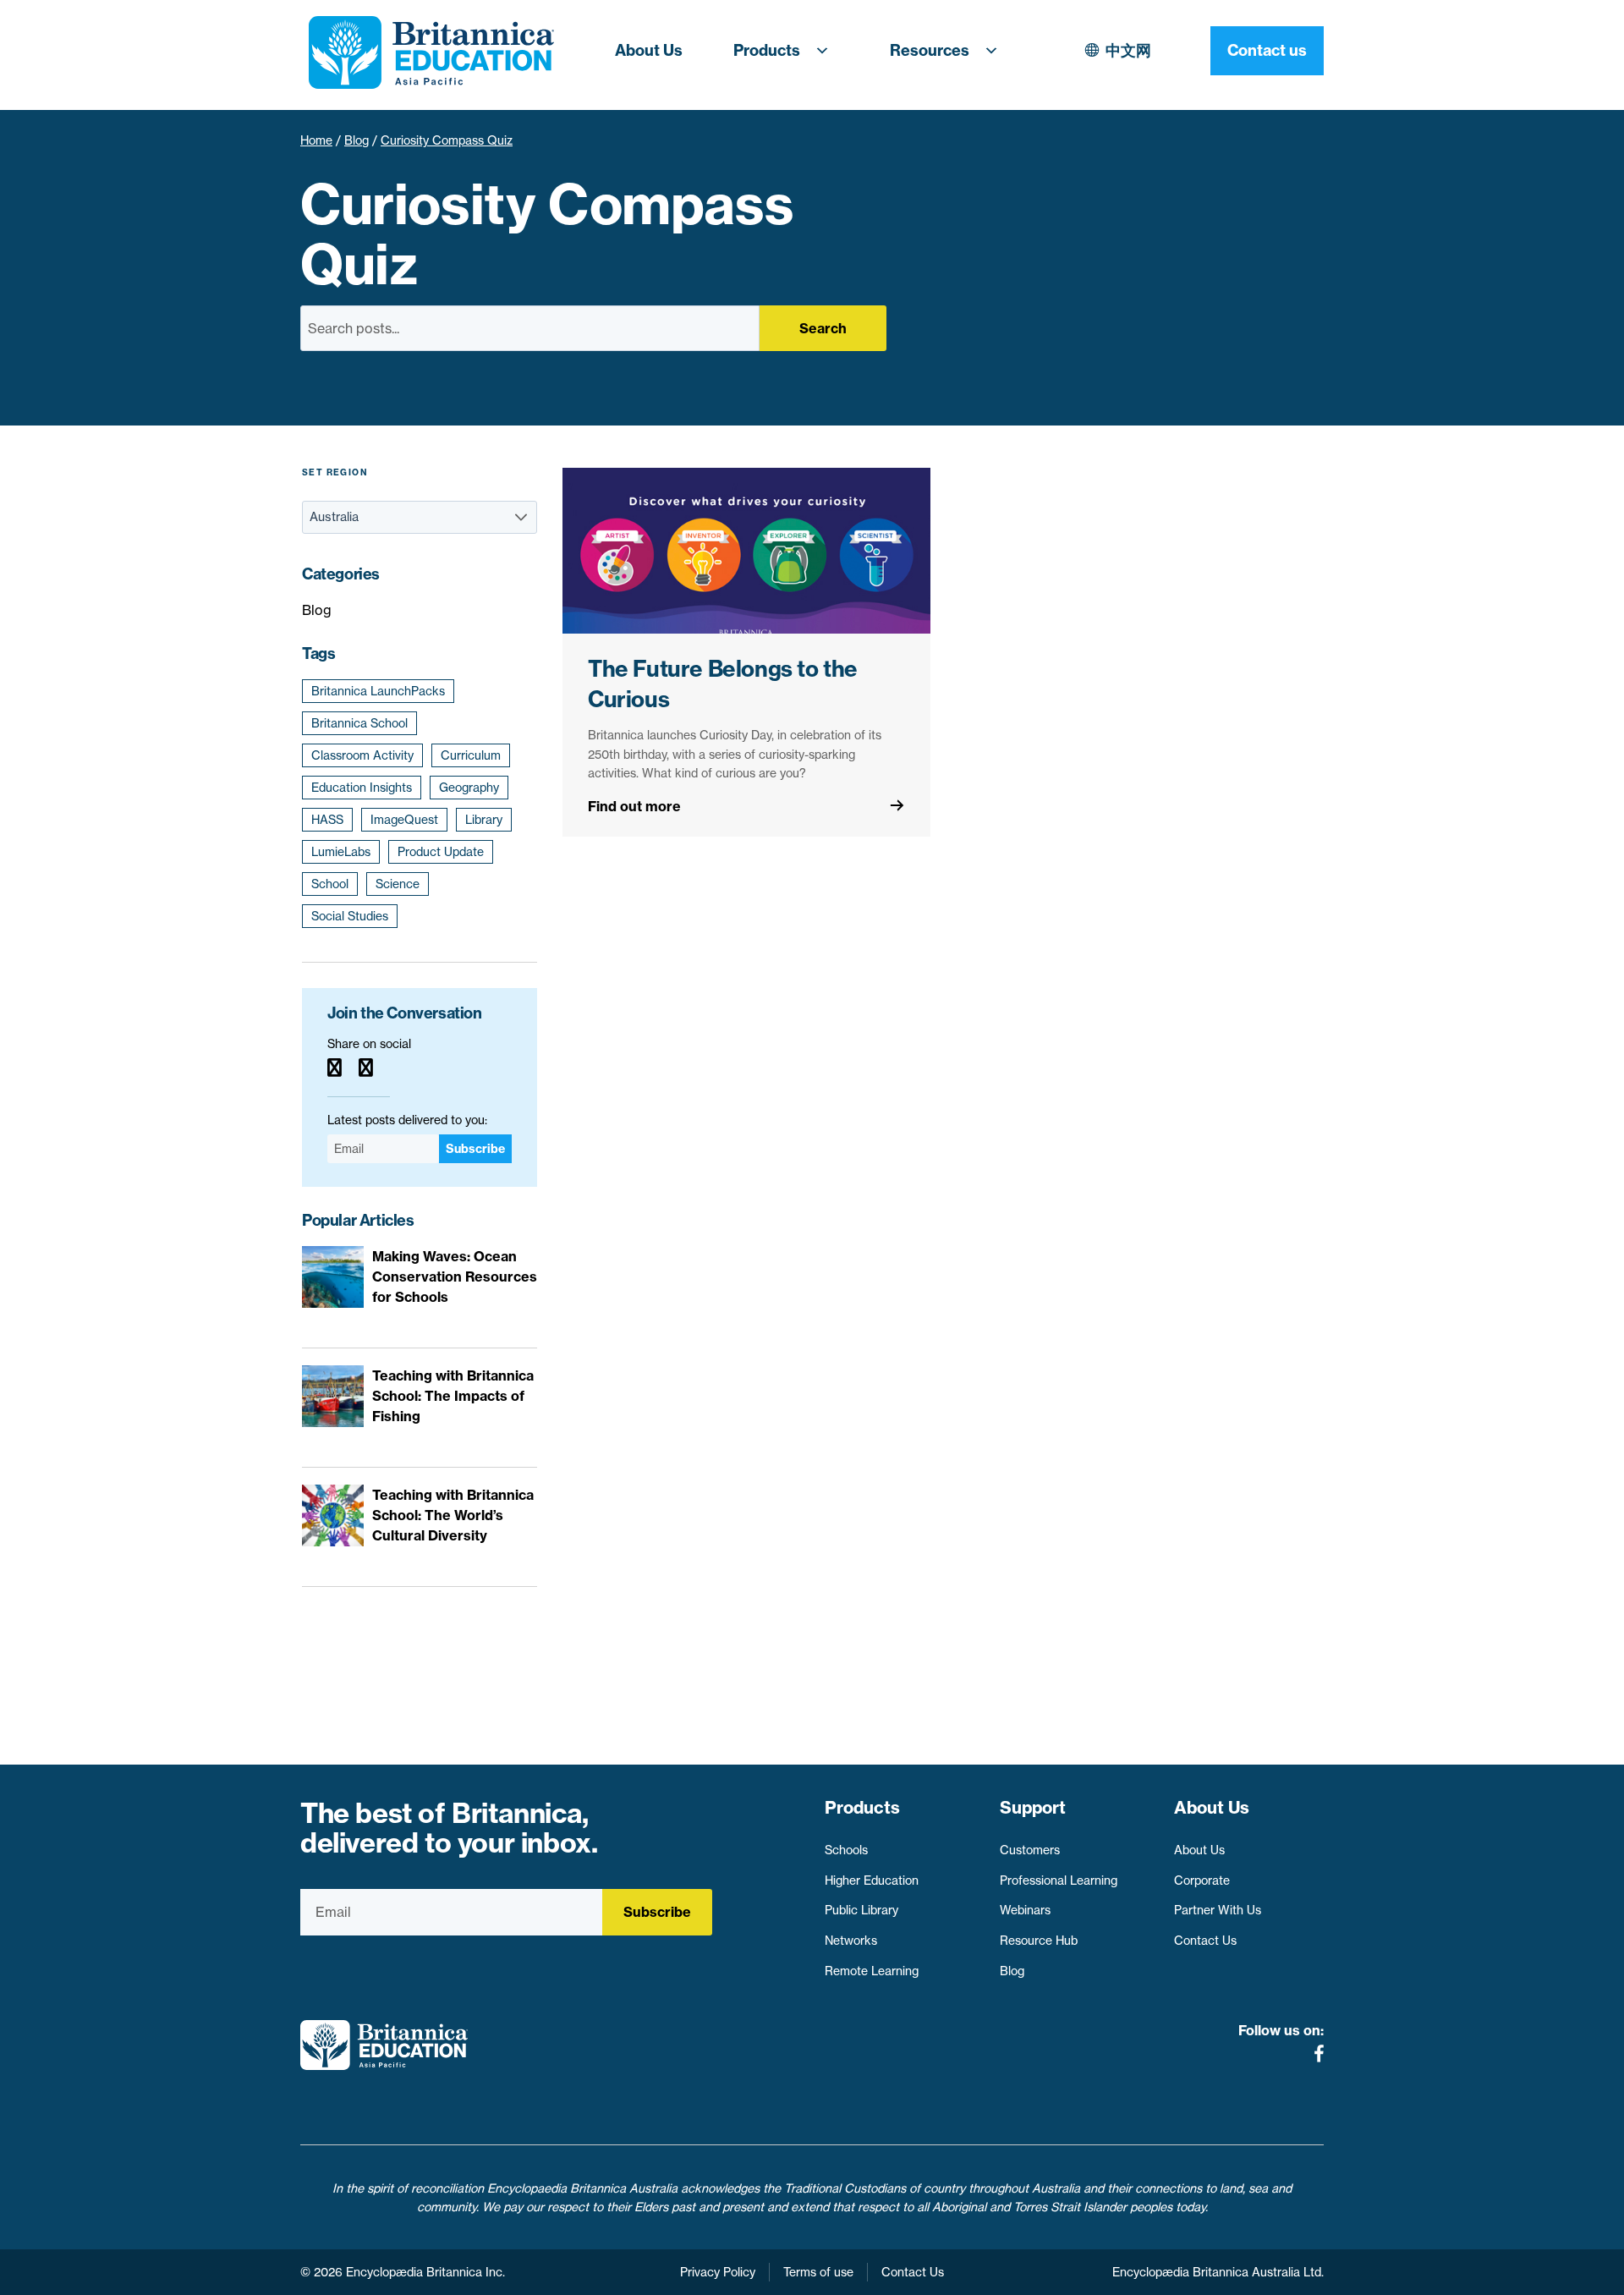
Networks (851, 1941)
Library (484, 820)
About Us (649, 50)
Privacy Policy (718, 2272)
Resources (930, 50)
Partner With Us (1218, 1910)
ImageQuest (404, 820)
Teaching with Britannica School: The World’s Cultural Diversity (453, 1515)
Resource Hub (1039, 1941)
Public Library (861, 1910)
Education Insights (362, 788)
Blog (357, 140)
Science (398, 884)
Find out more (634, 806)
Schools (846, 1850)
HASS (327, 820)
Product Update (441, 852)
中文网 (1128, 50)
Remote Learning (872, 1971)
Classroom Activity (362, 755)
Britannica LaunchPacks (378, 691)
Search (823, 328)
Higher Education (872, 1880)
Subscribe (475, 1149)
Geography (469, 788)
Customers (1030, 1850)
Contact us (1267, 50)
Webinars (1025, 1910)
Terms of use (818, 2272)
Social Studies (350, 916)
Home (316, 140)
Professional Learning (1059, 1880)
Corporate (1202, 1880)
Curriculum (471, 755)
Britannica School (359, 723)
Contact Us (1205, 1941)
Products (767, 50)
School (330, 884)
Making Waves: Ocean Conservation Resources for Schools (455, 1277)
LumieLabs (341, 852)
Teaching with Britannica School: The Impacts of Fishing (453, 1396)
